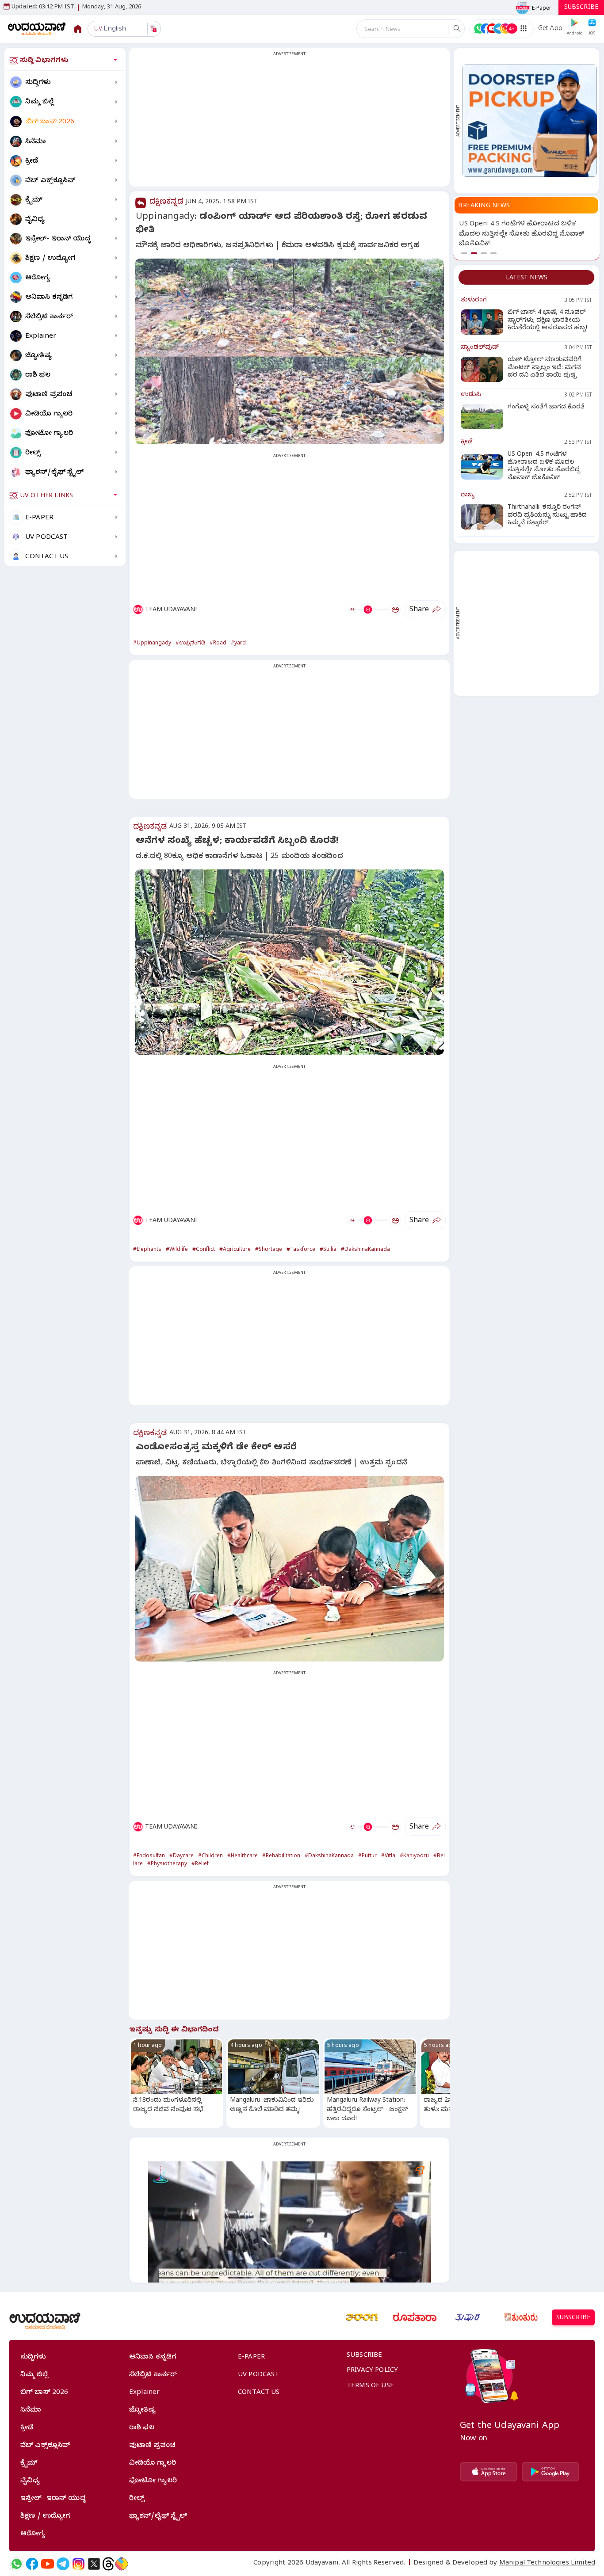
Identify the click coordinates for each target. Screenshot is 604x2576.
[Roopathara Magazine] (415, 2317)
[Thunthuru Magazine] (521, 2317)
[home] (37, 29)
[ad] (530, 120)
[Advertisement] (289, 122)
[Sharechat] (122, 2564)
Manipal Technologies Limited (547, 2564)
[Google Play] (550, 2472)
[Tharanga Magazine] (362, 2317)
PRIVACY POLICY (372, 2371)
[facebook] (32, 2564)
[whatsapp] (17, 2564)
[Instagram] (78, 2564)
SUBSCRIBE (581, 8)
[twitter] (94, 2564)
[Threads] (108, 2564)
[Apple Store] (489, 2472)
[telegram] (63, 2564)
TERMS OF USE (370, 2386)
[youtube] (48, 2564)
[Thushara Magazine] (468, 2317)
